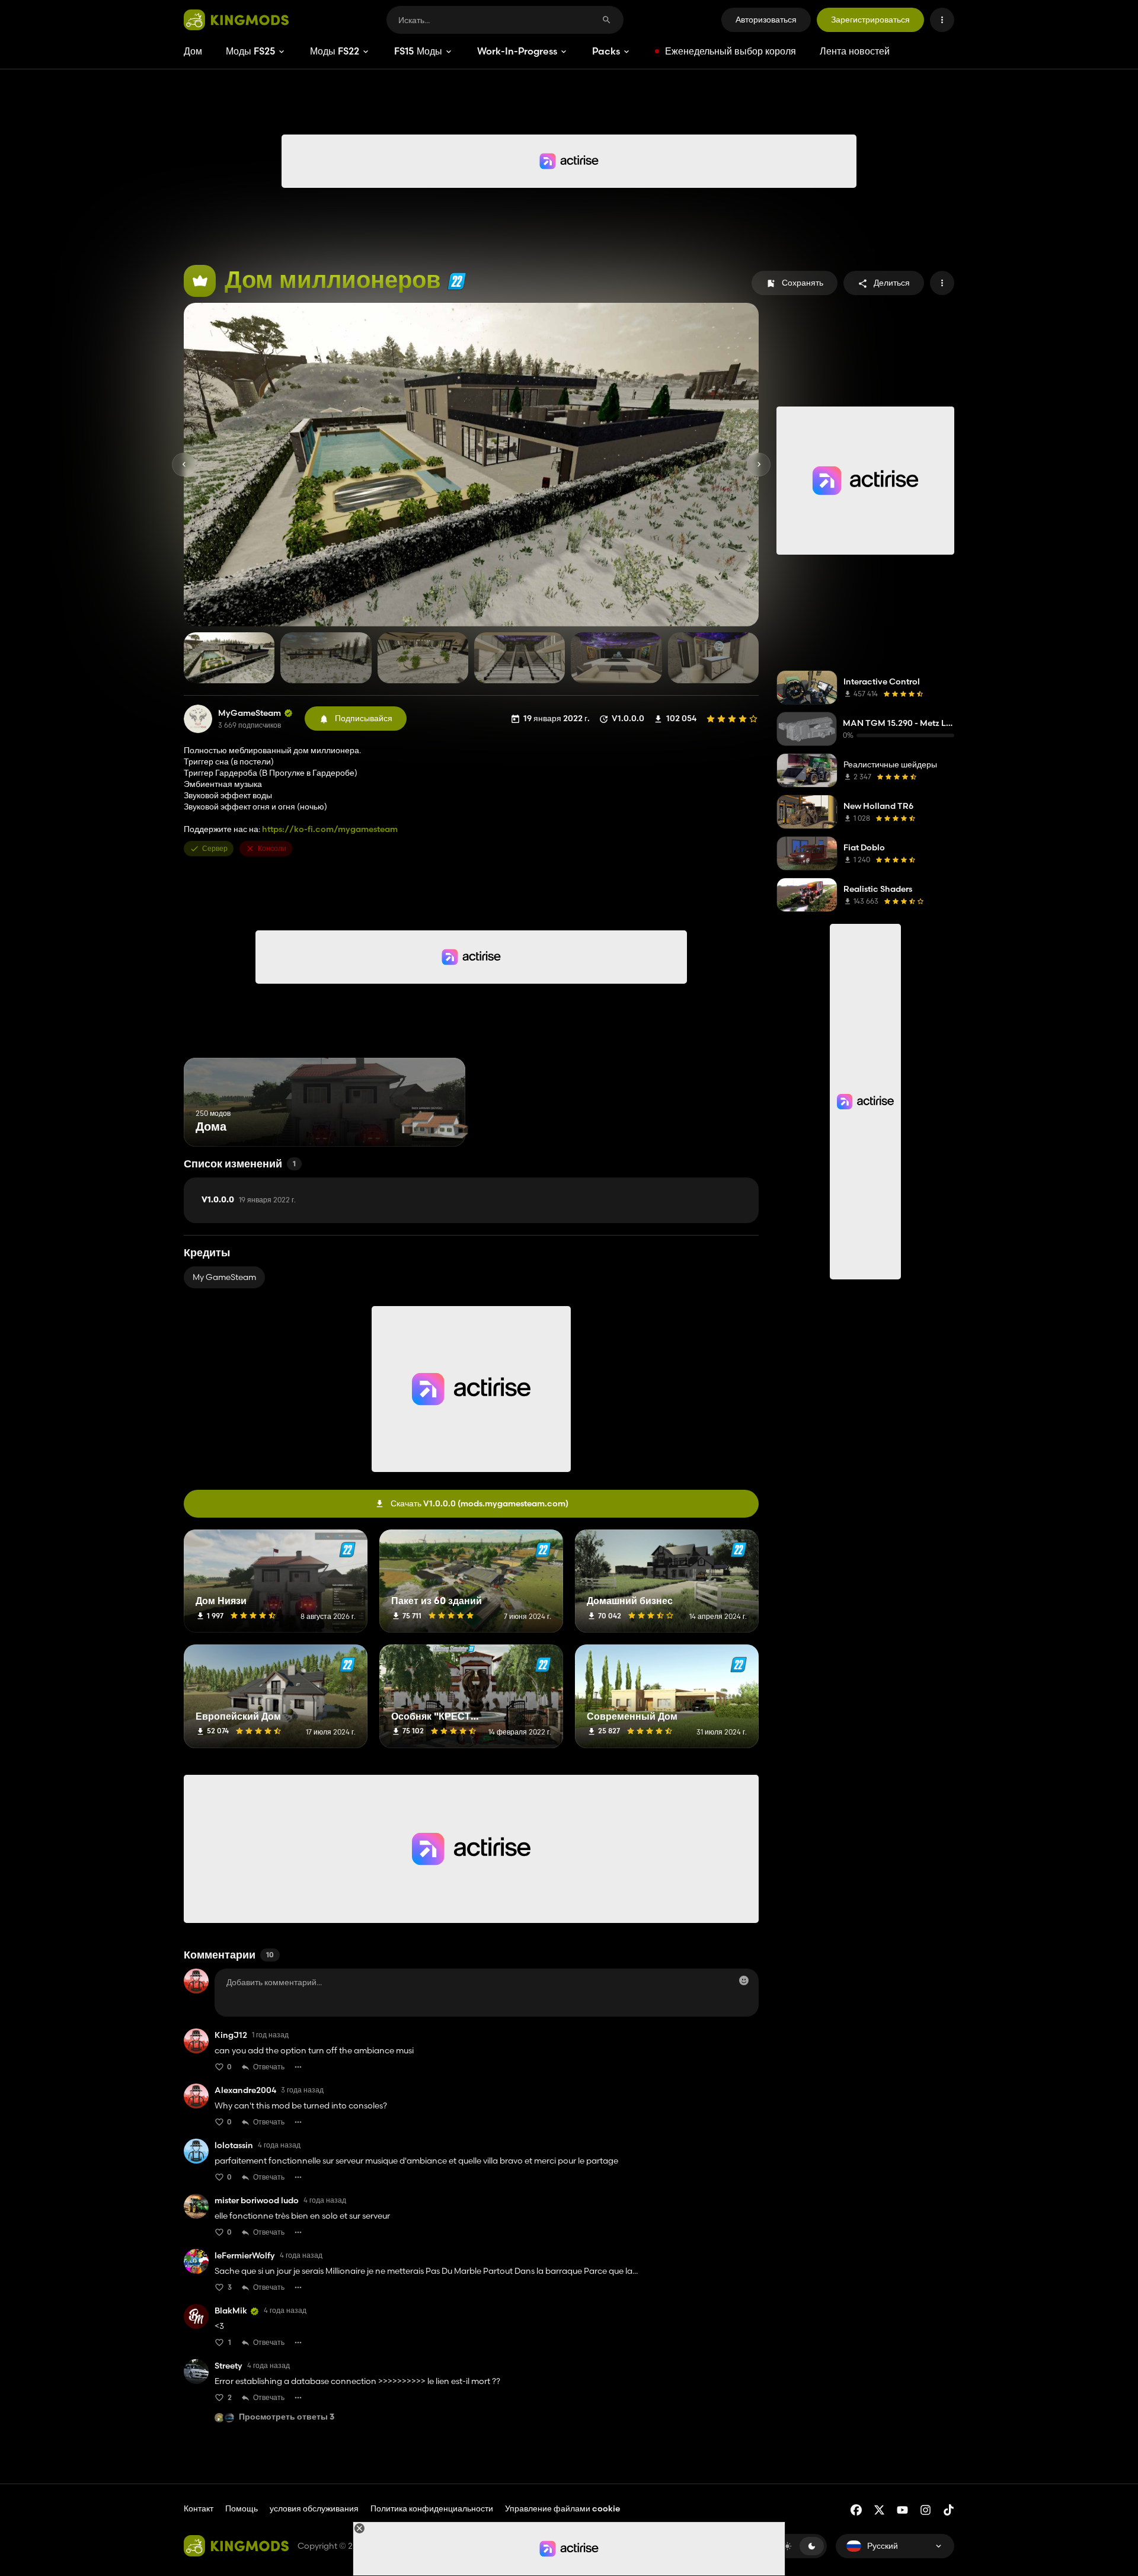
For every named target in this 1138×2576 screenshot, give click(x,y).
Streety (228, 2366)
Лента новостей (855, 51)
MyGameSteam (250, 713)
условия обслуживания (314, 2508)
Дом (193, 51)
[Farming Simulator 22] (457, 281)
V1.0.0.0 (249, 1200)
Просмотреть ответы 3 (287, 2417)
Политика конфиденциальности (432, 2508)
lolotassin (234, 2145)
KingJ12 (231, 2035)
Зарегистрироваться (870, 20)
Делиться (892, 283)
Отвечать (269, 2067)
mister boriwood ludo (257, 2201)
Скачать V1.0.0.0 (480, 1503)
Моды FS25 (250, 51)
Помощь (242, 2508)
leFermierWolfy (245, 2256)
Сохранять (803, 283)
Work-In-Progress (517, 51)
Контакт (199, 2508)
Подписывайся (364, 718)
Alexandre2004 (245, 2090)
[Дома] (434, 1124)
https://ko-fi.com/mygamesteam (330, 829)
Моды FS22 (335, 51)
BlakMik (231, 2311)
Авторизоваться (766, 20)
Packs (606, 51)
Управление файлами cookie (562, 2509)
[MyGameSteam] (198, 719)
